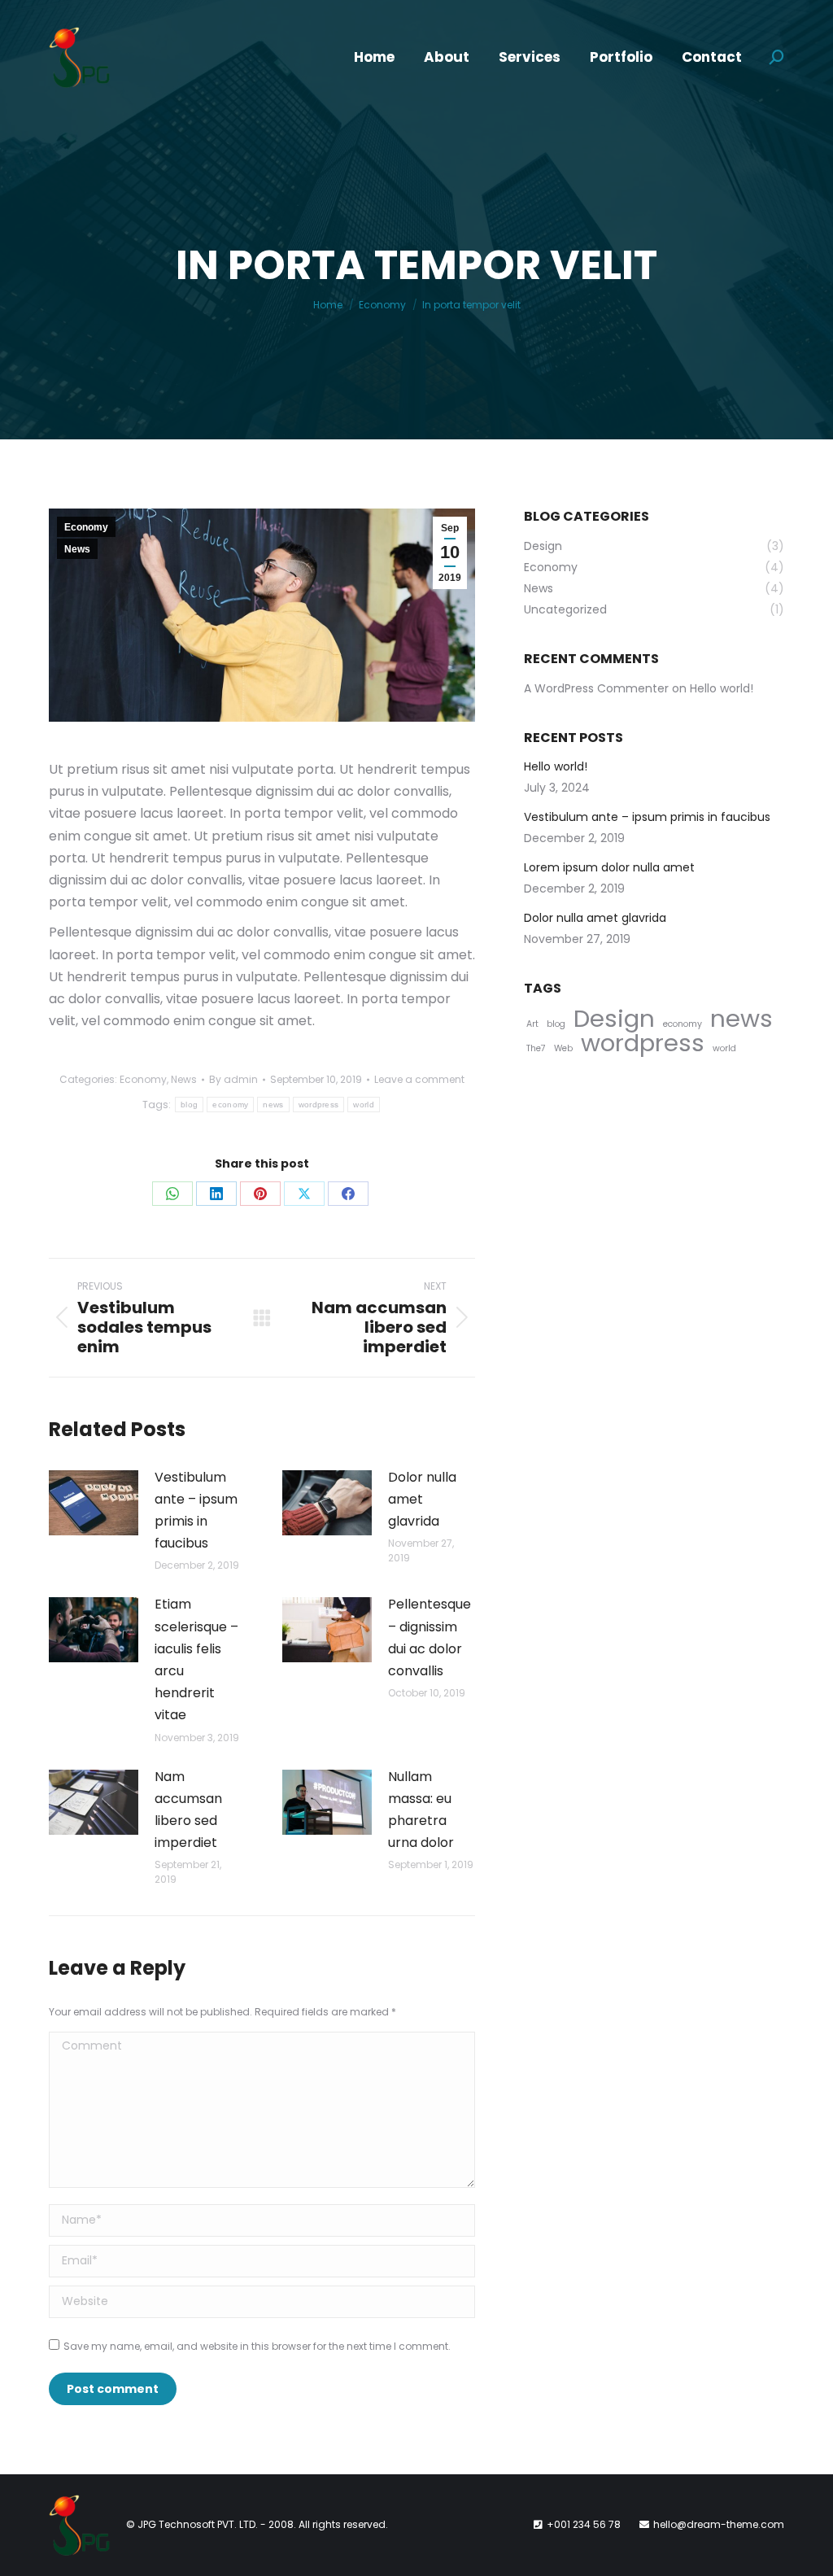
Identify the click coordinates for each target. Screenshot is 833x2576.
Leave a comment (419, 1079)
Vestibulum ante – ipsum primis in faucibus (196, 1511)
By (233, 1079)
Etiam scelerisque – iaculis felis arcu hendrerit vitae (196, 1659)
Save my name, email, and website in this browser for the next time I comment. (257, 2346)
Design (614, 1018)
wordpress (319, 1105)
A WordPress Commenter (596, 688)
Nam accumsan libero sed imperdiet (188, 1810)
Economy (86, 527)
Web (563, 1048)
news (273, 1105)
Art (532, 1024)
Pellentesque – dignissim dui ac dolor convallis (430, 1637)
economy (230, 1105)
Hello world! (722, 688)
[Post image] (94, 1503)
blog (189, 1105)
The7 (536, 1048)
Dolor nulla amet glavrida (422, 1499)
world (364, 1105)
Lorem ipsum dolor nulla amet (609, 867)
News (77, 549)
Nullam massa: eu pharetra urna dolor (421, 1810)
